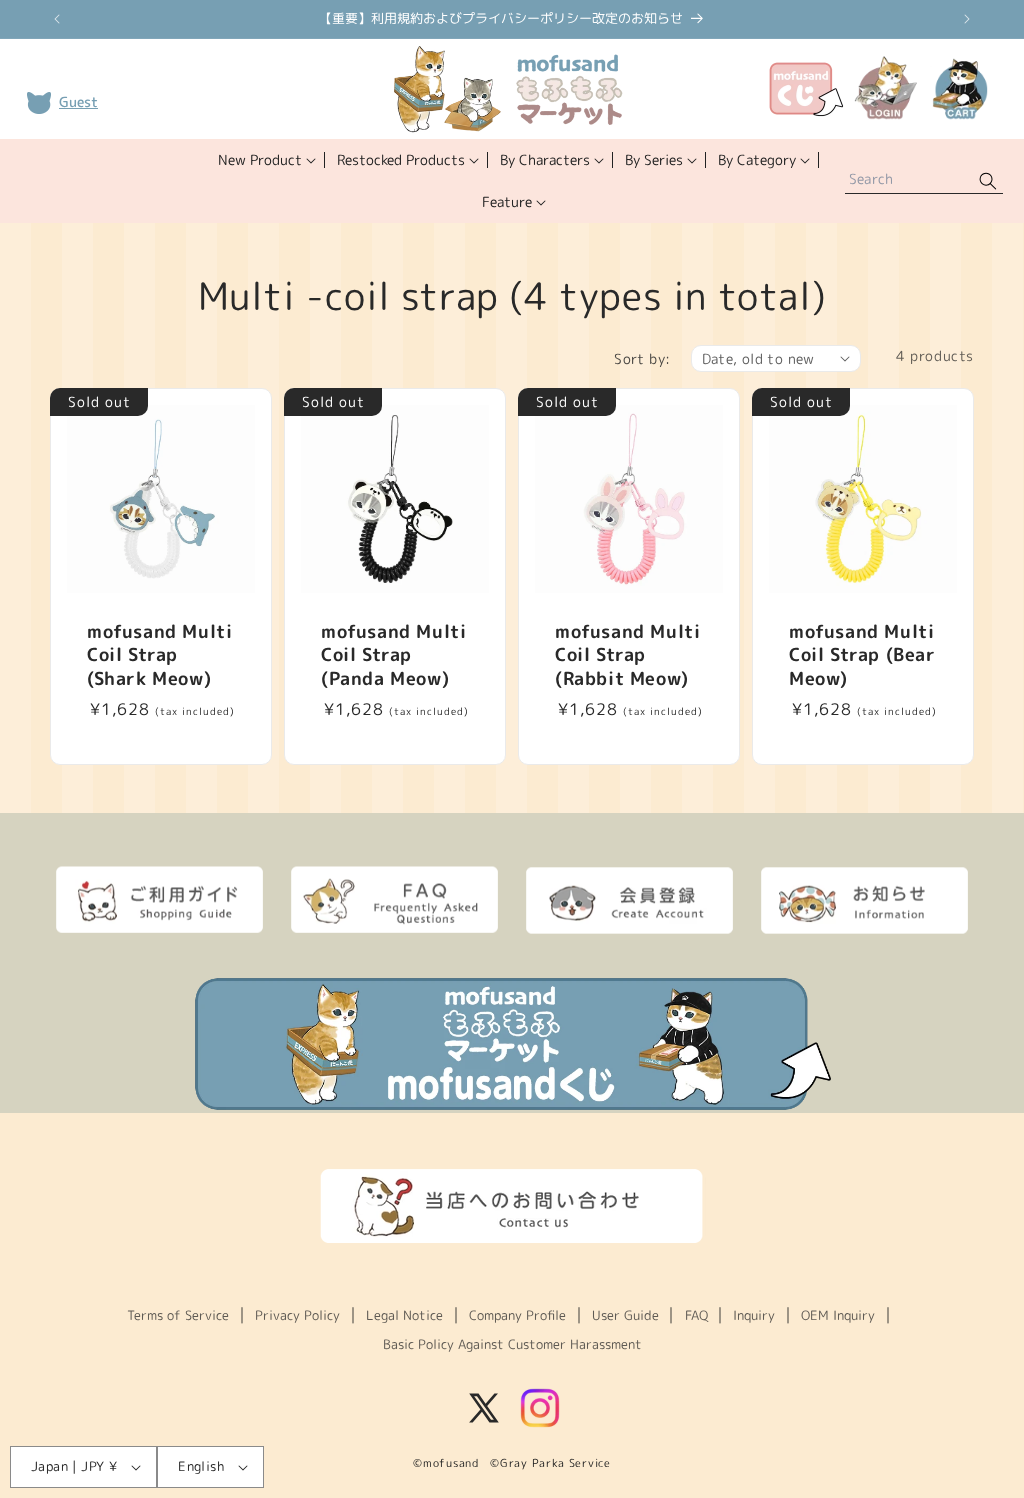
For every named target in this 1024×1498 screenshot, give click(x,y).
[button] (265, 160)
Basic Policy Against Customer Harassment (512, 1344)
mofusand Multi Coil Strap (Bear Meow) (862, 655)
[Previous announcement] (57, 19)
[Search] (988, 181)
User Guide (625, 1315)
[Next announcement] (967, 19)
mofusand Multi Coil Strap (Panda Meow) (393, 655)
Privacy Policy (297, 1315)
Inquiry (754, 1315)
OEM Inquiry (838, 1315)
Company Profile (517, 1315)
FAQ (696, 1315)
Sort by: (642, 358)
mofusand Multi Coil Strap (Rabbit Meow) (627, 655)
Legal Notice (404, 1315)
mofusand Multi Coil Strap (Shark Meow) (159, 655)
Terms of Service (178, 1315)
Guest (78, 101)
